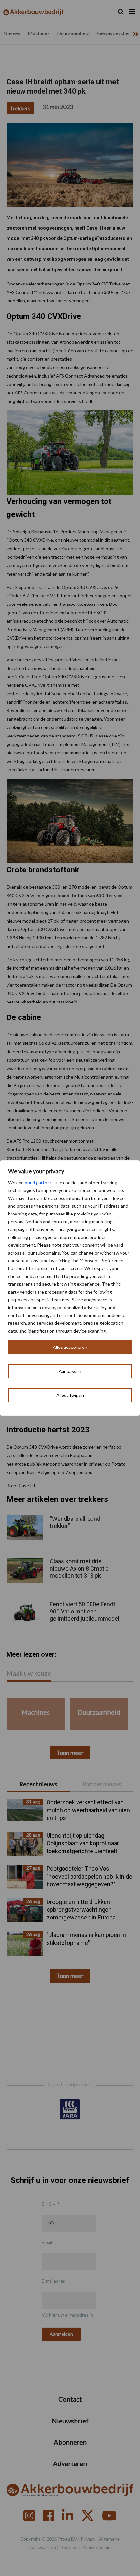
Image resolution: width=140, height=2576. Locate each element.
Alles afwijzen (70, 1395)
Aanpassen (70, 1371)
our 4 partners (39, 1182)
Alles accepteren (70, 1347)
